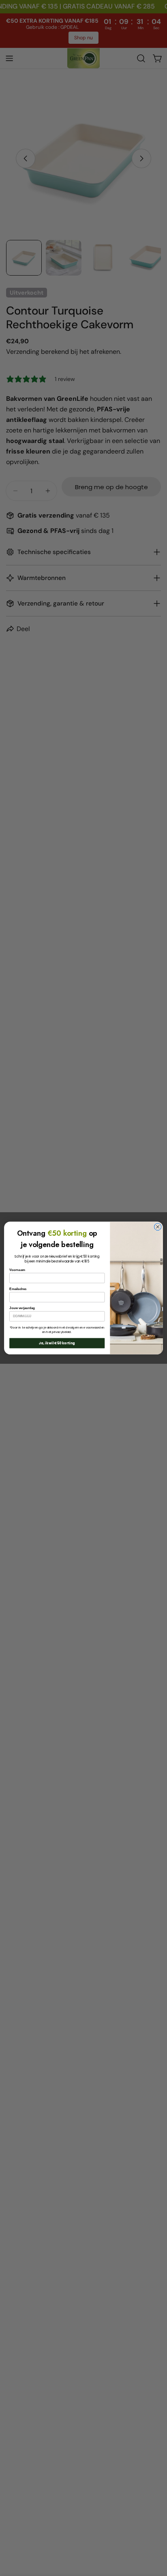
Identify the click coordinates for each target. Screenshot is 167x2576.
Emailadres (18, 1289)
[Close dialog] (158, 1227)
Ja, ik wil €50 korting (57, 1343)
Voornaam (17, 1270)
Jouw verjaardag (22, 1308)
